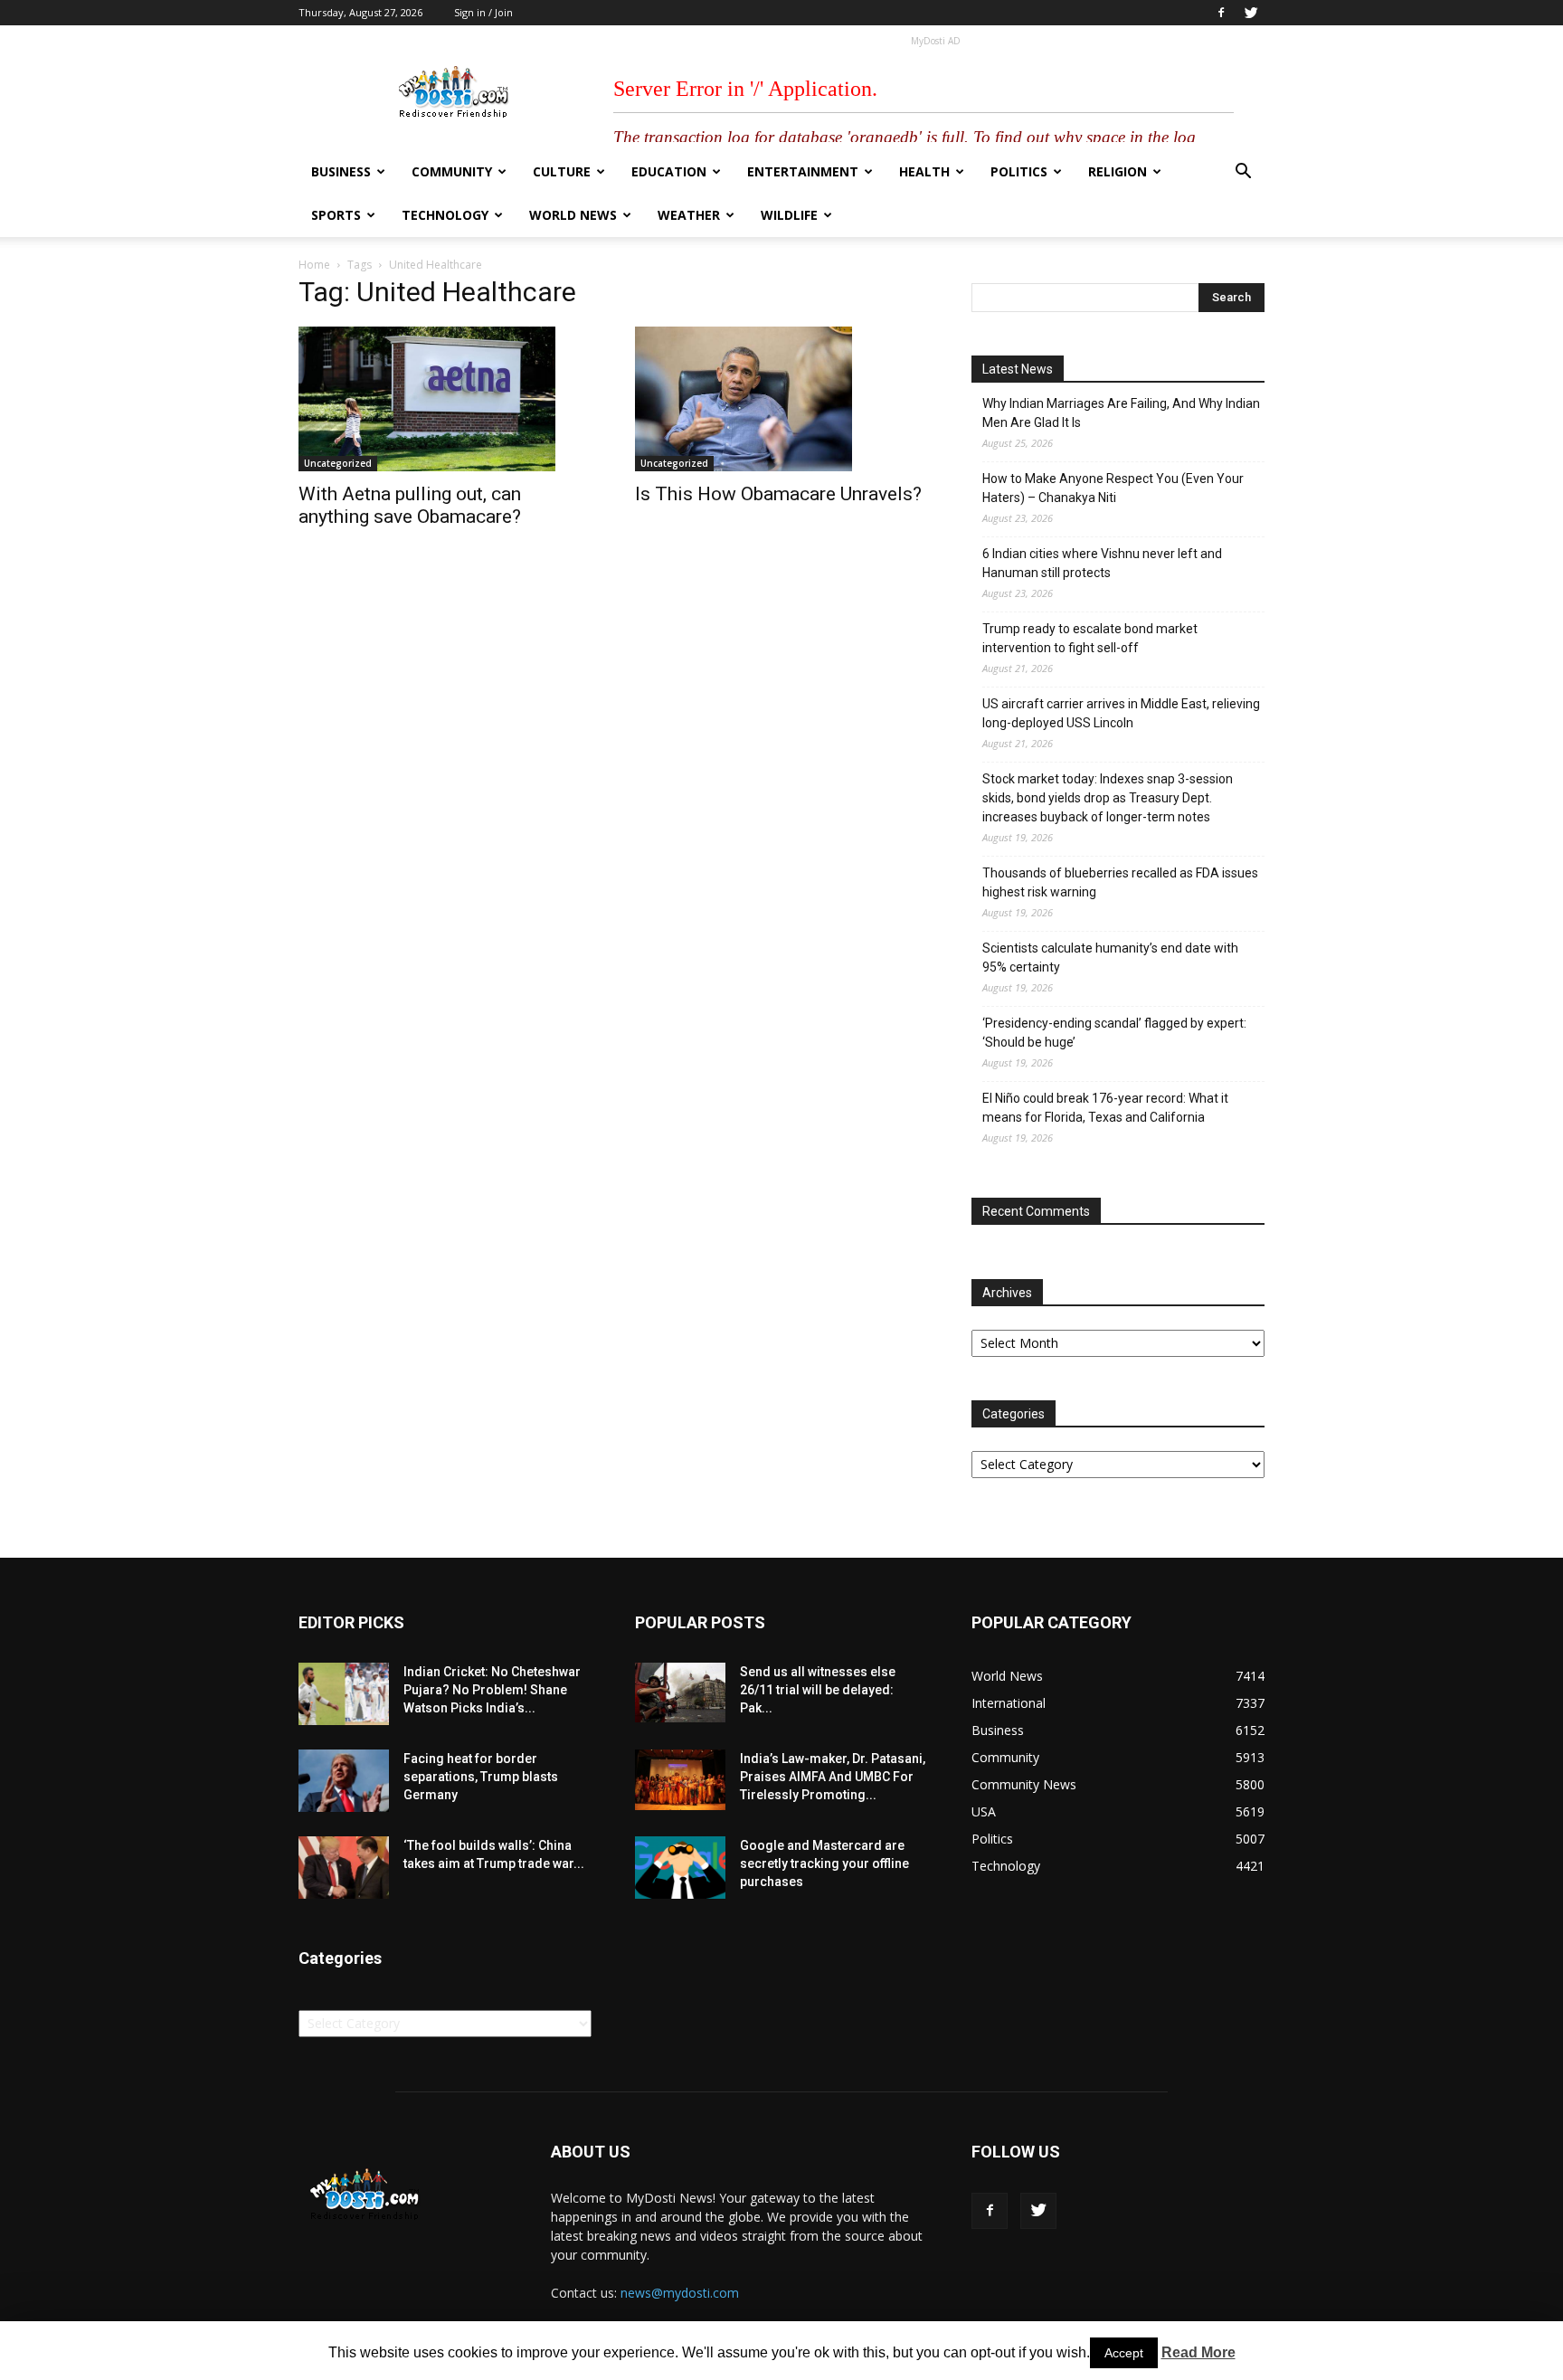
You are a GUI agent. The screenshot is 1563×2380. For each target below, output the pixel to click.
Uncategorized (338, 463)
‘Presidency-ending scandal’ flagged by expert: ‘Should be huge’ (1114, 1033)
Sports (336, 215)
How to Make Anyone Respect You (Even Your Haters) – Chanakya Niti (1113, 488)
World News (573, 215)
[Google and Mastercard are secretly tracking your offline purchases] (680, 1868)
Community (452, 171)
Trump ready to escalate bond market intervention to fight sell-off (1090, 638)
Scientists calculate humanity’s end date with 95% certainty (1110, 958)
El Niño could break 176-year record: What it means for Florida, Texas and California (1105, 1108)
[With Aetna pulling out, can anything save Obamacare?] (445, 399)
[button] (1243, 173)
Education (669, 171)
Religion (1118, 171)
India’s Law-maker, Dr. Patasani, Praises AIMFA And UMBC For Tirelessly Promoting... (833, 1777)
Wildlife (789, 215)
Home (314, 265)
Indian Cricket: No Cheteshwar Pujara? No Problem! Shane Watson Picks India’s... (492, 1690)
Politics (1019, 171)
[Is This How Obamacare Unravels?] (781, 399)
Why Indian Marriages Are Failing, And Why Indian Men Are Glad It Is (1121, 413)
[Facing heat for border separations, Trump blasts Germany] (344, 1781)
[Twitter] (1251, 13)
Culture (562, 171)
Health (924, 171)
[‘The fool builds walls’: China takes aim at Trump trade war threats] (344, 1868)
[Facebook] (1221, 13)
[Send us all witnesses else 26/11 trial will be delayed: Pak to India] (680, 1693)
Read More (1198, 2352)
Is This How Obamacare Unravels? (778, 494)
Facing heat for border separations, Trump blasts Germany (481, 1777)
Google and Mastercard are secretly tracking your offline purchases (824, 1863)
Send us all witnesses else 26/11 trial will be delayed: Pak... (818, 1690)
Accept (1124, 2353)
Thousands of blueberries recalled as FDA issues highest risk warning (1120, 882)
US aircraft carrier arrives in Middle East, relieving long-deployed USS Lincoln (1121, 713)
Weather (689, 215)
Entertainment (803, 171)
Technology (445, 215)
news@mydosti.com (680, 2293)
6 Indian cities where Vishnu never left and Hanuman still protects (1102, 563)
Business (341, 171)
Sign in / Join (483, 12)
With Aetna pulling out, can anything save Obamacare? (410, 505)
